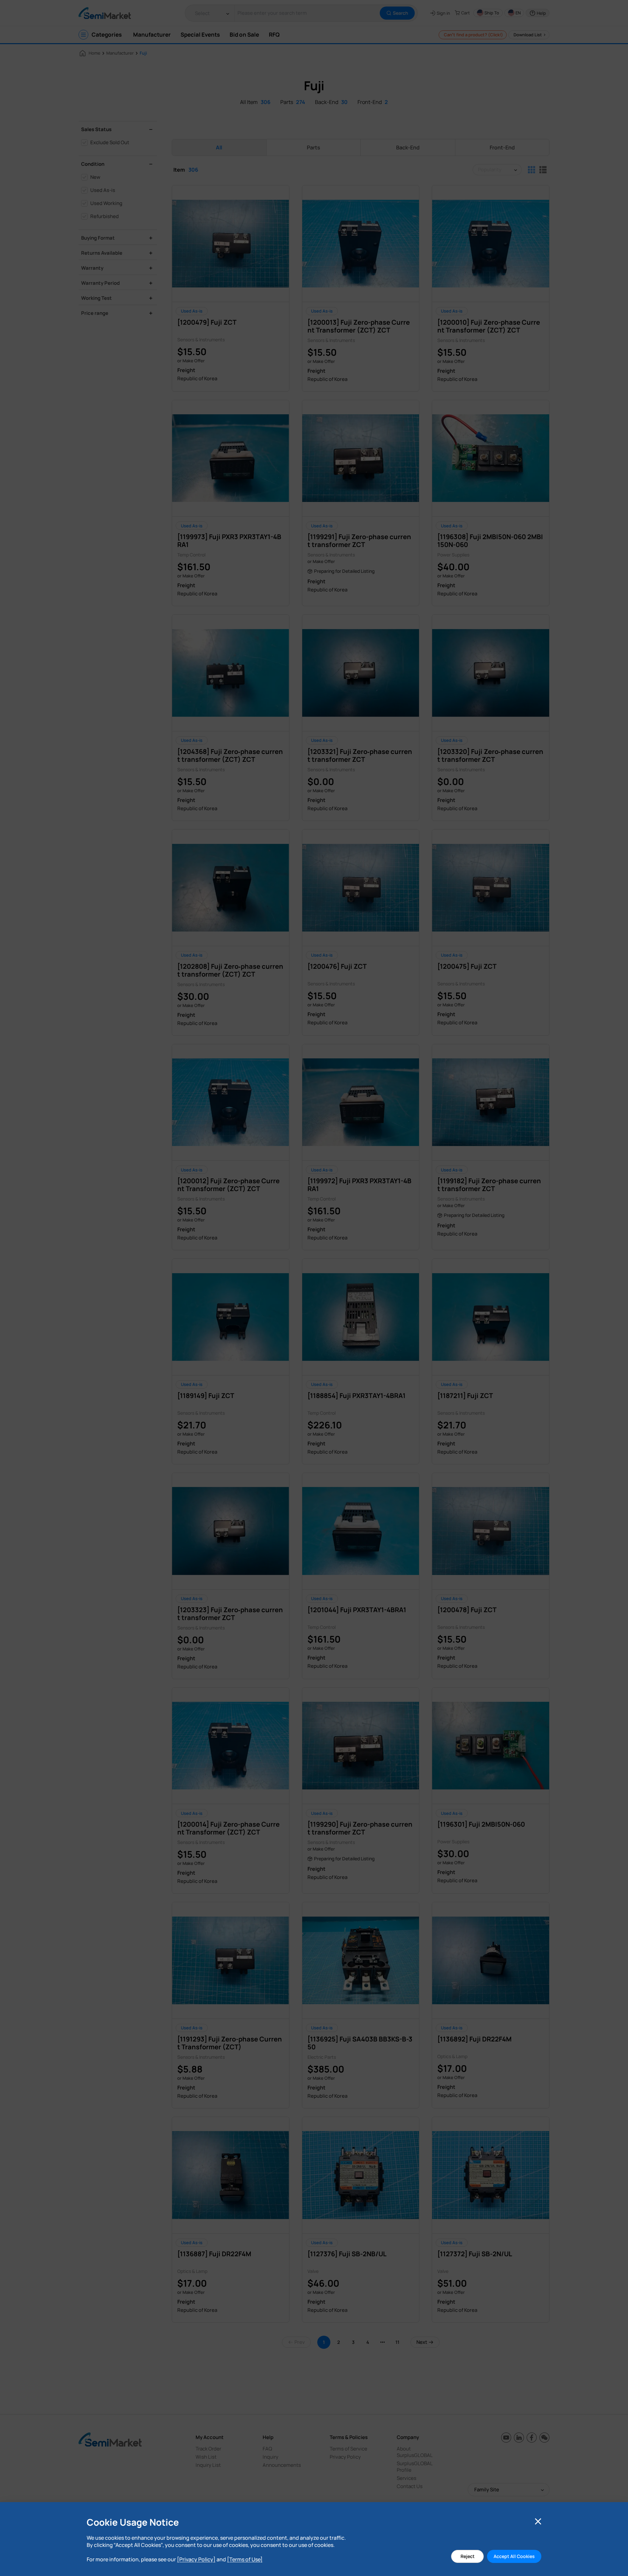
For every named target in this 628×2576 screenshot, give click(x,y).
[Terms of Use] (245, 2559)
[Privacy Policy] (196, 2559)
